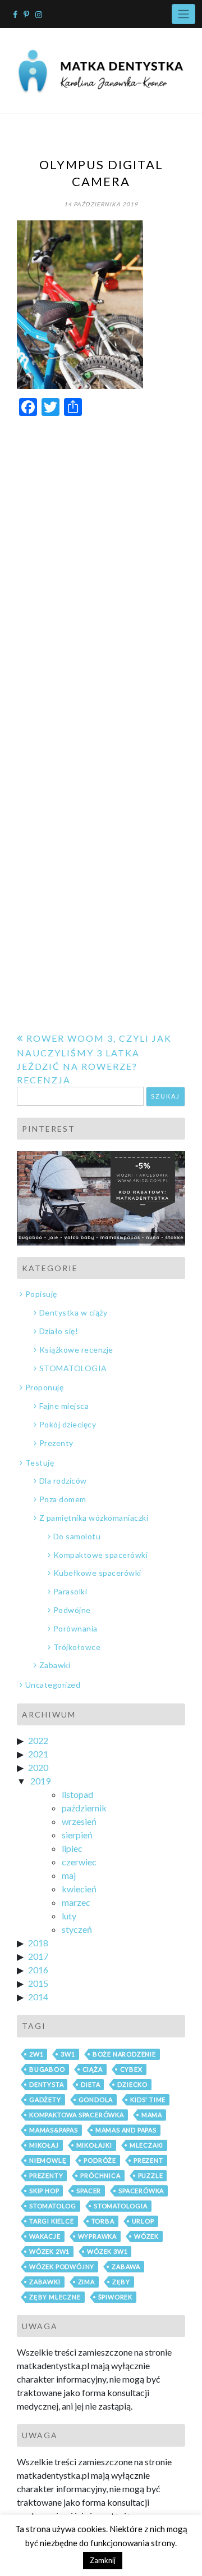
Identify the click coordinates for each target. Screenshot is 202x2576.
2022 (38, 1740)
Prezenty (56, 1443)
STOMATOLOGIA (73, 1368)
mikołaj (44, 2145)
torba (103, 2221)
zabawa (126, 2267)
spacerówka (141, 2191)
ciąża (93, 2069)
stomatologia (121, 2206)
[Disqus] (101, 568)
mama (152, 2115)
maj (69, 1875)
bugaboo (47, 2069)
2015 (38, 1983)
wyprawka (97, 2236)
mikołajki (94, 2145)
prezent (148, 2160)
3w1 (68, 2054)
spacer (89, 2191)
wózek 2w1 (49, 2251)
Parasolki (70, 1591)
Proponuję (44, 1387)
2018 (38, 1943)
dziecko (132, 2084)
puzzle (151, 2175)
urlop (143, 2221)
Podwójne (72, 1610)
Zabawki (55, 1665)
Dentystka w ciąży (73, 1312)
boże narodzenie (124, 2054)
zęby (121, 2282)
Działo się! (59, 1331)
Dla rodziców (63, 1481)
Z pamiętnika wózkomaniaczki (94, 1518)
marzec (76, 1902)
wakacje (45, 2236)
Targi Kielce (52, 2221)
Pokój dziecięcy (68, 1424)
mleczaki (146, 2145)
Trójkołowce (77, 1647)
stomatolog (53, 2206)
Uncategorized (53, 1685)
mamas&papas (54, 2130)
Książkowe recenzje (76, 1350)
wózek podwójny (62, 2267)
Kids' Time (148, 2100)
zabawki (45, 2282)
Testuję (40, 1463)
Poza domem (63, 1499)
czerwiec (79, 1862)
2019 (40, 1781)
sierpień (77, 1835)
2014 (38, 1997)
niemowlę (48, 2160)
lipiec (72, 1848)
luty (69, 1916)
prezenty (46, 2175)
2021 (38, 1754)
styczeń (77, 1929)
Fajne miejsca (64, 1406)
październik (84, 1808)
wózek (146, 2236)
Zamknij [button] (103, 2560)
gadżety (45, 2100)
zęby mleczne (55, 2297)
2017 (38, 1956)
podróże (100, 2160)
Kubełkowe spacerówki (97, 1573)
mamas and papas (126, 2130)
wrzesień (79, 1821)
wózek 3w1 (107, 2251)
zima (86, 2282)
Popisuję (41, 1294)
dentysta (46, 2084)
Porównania (75, 1628)
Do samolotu (77, 1536)
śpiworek (115, 2297)
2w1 (36, 2054)
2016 (38, 1970)
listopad (77, 1794)
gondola (96, 2100)
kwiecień (79, 1889)
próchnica (100, 2175)
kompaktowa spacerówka (77, 2115)
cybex (131, 2069)
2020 (38, 1767)
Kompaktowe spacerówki (100, 1555)
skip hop (44, 2191)
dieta (90, 2084)
